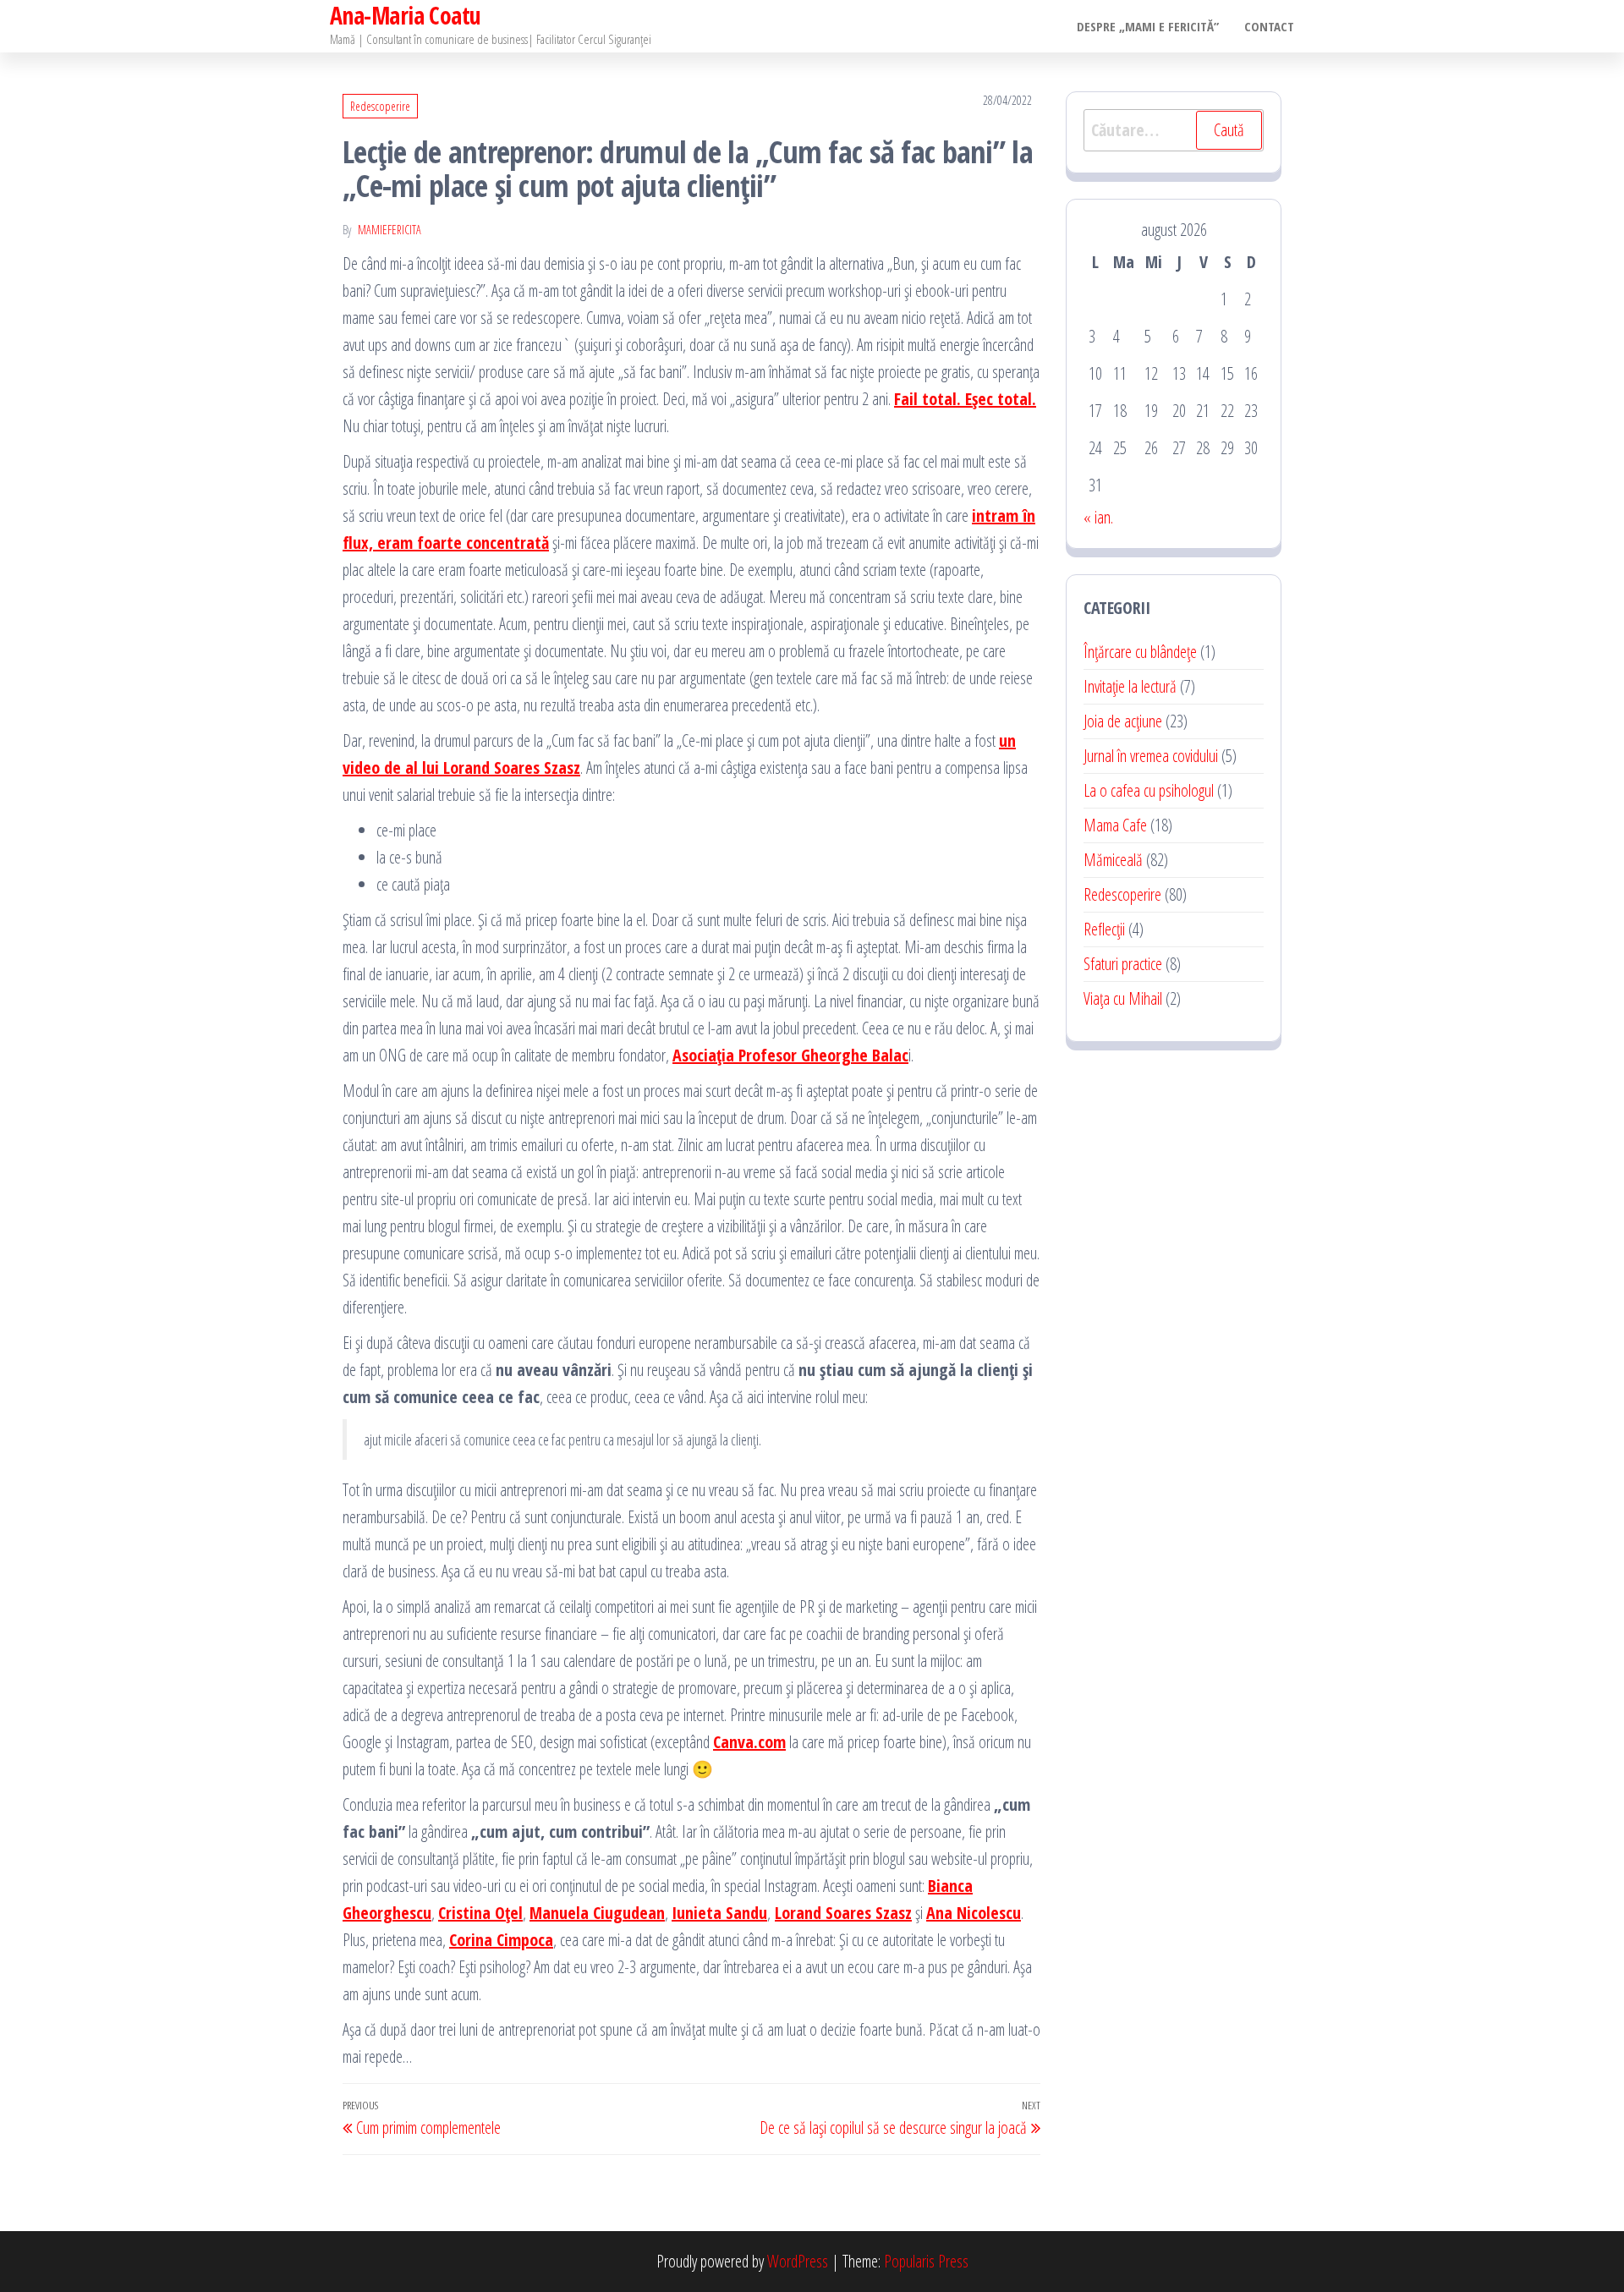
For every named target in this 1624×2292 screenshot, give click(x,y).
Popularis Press (926, 2261)
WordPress (798, 2261)
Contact (1269, 26)
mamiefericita (390, 230)
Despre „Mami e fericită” (1148, 26)
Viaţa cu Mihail (1123, 998)
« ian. (1098, 517)
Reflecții (1104, 929)
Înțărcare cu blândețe (1140, 652)
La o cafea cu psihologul (1149, 790)
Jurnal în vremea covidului (1151, 756)
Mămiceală (1113, 860)
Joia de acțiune (1123, 721)
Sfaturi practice (1123, 964)
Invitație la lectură (1130, 686)
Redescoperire (380, 106)
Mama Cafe (1115, 825)
